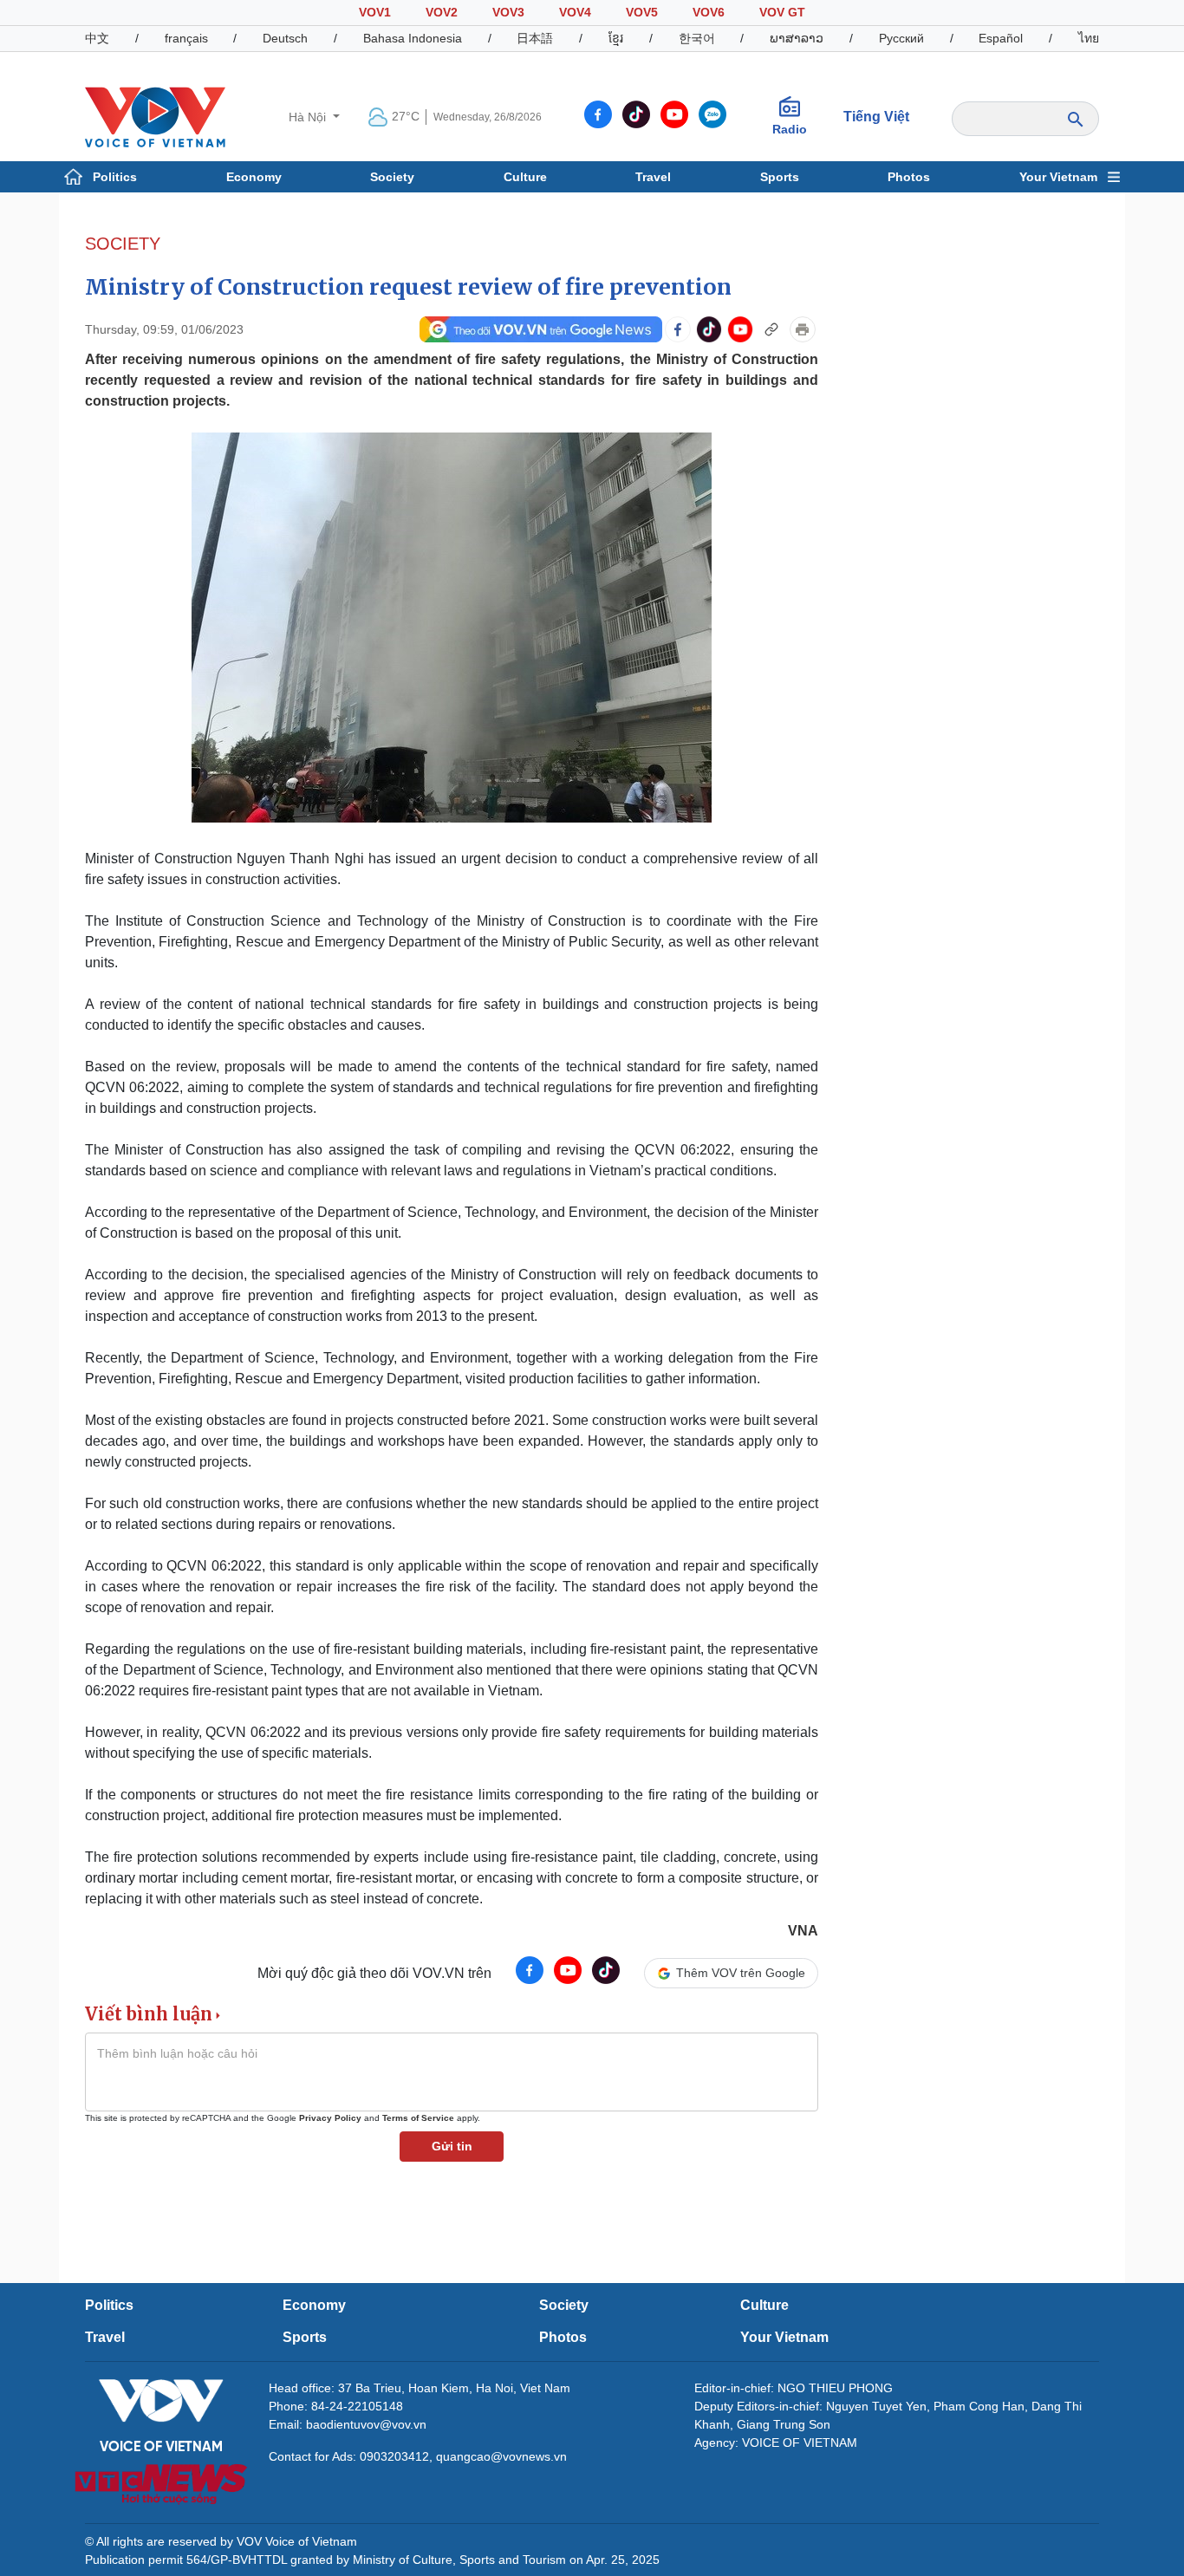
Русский (901, 38)
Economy (254, 177)
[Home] (155, 116)
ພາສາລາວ (797, 38)
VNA (803, 1931)
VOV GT (782, 12)
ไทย (1089, 38)
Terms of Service (418, 2118)
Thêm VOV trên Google (741, 1973)
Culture (525, 177)
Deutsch (285, 38)
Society (392, 177)
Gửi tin (452, 2146)
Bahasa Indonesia (413, 38)
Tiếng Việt (876, 117)
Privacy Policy (330, 2118)
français (186, 38)
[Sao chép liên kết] (771, 329)
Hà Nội (309, 117)
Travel (653, 177)
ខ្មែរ (616, 38)
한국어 (697, 38)
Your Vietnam (1058, 177)
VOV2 (442, 12)
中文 (97, 38)
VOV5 (642, 12)
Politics (115, 177)
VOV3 (508, 12)
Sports (780, 177)
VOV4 (575, 12)
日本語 (535, 38)
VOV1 (375, 12)
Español (1001, 38)
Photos (909, 177)
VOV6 (709, 12)
